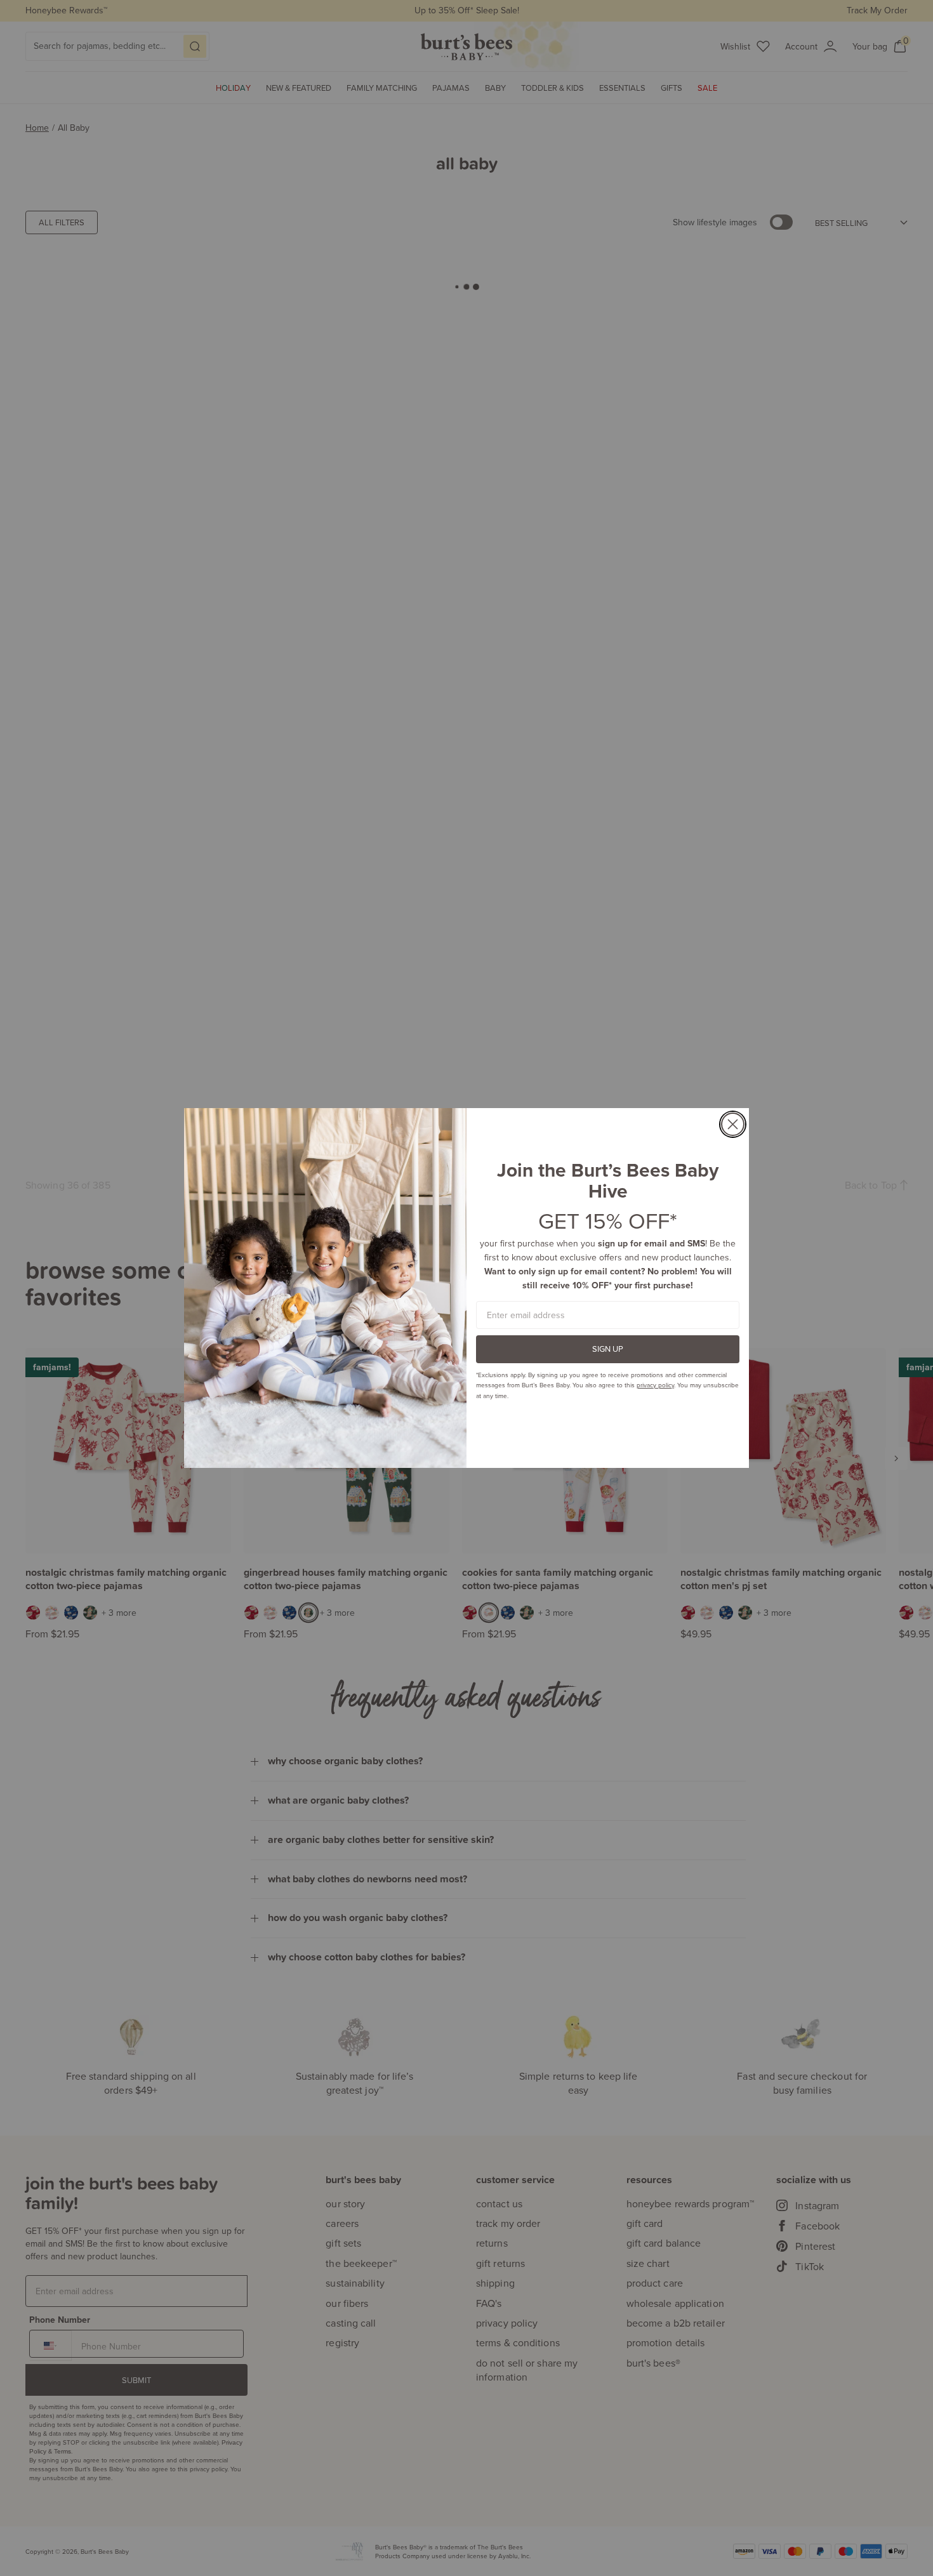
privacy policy (655, 1385)
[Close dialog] (733, 1124)
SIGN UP (608, 1349)
